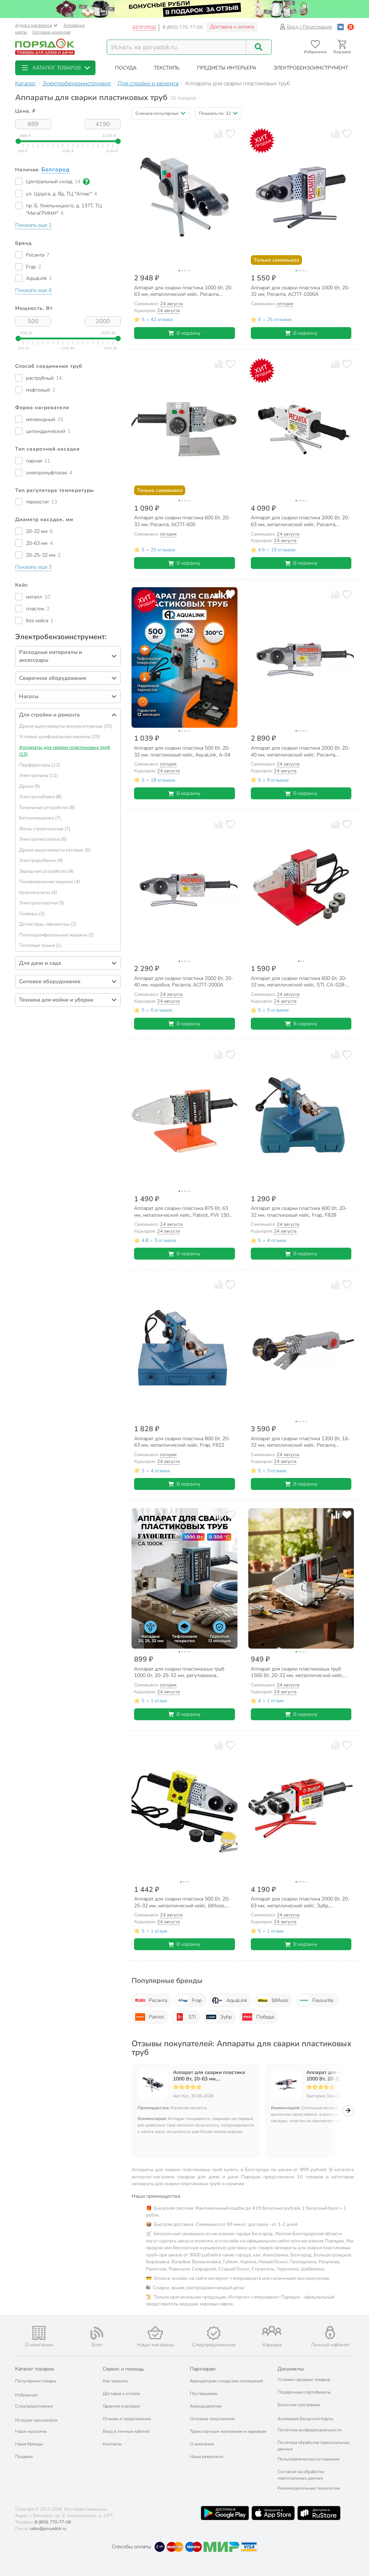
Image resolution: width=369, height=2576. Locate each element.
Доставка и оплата (232, 27)
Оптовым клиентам (52, 32)
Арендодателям (206, 2406)
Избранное (26, 2395)
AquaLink (237, 2000)
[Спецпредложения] (214, 2333)
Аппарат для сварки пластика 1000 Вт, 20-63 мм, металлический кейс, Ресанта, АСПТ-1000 (209, 2076)
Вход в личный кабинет (126, 2431)
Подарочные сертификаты (304, 2392)
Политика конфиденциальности (310, 2430)
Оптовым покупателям (212, 2419)
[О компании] (39, 2333)
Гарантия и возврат (121, 2406)
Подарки (24, 2457)
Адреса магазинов (34, 25)
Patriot (156, 2017)
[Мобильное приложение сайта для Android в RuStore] (319, 2513)
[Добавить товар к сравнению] (219, 134)
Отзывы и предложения (127, 2419)
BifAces (280, 2000)
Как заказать (115, 2381)
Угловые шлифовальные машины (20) (60, 737)
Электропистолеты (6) (43, 839)
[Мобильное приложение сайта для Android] (225, 2513)
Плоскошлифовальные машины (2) (57, 935)
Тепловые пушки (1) (40, 945)
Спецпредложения (34, 2406)
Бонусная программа (299, 2405)
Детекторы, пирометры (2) (48, 924)
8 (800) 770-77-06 (183, 27)
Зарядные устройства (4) (46, 871)
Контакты (112, 2444)
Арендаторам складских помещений (226, 2381)
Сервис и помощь (123, 2369)
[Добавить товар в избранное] (230, 134)
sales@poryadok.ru (48, 2528)
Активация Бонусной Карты (305, 2419)
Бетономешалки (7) (40, 818)
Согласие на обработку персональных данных (301, 2475)
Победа (265, 2017)
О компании (202, 2444)
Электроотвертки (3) (42, 903)
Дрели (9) (30, 786)
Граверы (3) (32, 914)
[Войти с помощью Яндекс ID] (351, 27)
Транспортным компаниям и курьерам (228, 2431)
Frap (197, 2000)
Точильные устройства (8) (47, 808)
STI (192, 2017)
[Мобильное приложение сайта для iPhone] (273, 2513)
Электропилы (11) (39, 776)
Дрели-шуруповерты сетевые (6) (55, 850)
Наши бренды (29, 2444)
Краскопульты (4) (38, 892)
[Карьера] (272, 2331)
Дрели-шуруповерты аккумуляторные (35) (66, 726)
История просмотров (36, 2420)
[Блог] (97, 2333)
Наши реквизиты (207, 2457)
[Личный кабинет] (330, 2333)
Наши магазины (31, 2431)
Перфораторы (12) (40, 765)
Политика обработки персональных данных (314, 2446)
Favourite (323, 2000)
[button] (55, 68)
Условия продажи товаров (304, 2380)
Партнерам (203, 2369)
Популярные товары (36, 2381)
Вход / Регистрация (309, 27)
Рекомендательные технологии (309, 2488)
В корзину (188, 333)
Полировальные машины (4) (50, 882)
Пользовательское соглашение (308, 2459)
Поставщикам (204, 2394)
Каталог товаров (35, 2369)
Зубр (226, 2017)
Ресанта (158, 2000)
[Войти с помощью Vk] (341, 27)
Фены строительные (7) (45, 829)
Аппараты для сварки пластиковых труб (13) (65, 751)
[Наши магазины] (155, 2333)
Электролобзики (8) (40, 797)
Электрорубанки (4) (41, 860)
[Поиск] (259, 47)
